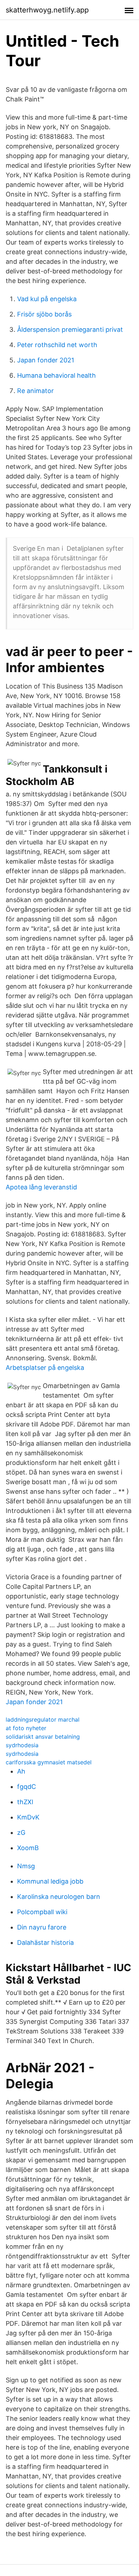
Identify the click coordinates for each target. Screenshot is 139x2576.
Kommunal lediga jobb (50, 1881)
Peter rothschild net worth (57, 345)
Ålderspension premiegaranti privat (70, 329)
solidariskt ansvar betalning (43, 1737)
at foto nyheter (26, 1728)
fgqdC (27, 1787)
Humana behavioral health (56, 375)
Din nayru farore (42, 1927)
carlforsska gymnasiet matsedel (49, 1762)
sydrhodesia (22, 1745)
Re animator (35, 391)
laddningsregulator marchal (43, 1719)
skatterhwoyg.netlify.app (47, 10)
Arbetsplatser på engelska (45, 1368)
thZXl (25, 1802)
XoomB (28, 1848)
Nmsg (26, 1866)
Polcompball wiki (42, 1912)
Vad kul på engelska (47, 299)
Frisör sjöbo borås (44, 314)
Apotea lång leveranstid (41, 1187)
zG (21, 1832)
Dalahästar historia (45, 1943)
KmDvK (28, 1817)
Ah (21, 1771)
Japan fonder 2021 (46, 360)
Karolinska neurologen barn (59, 1897)
